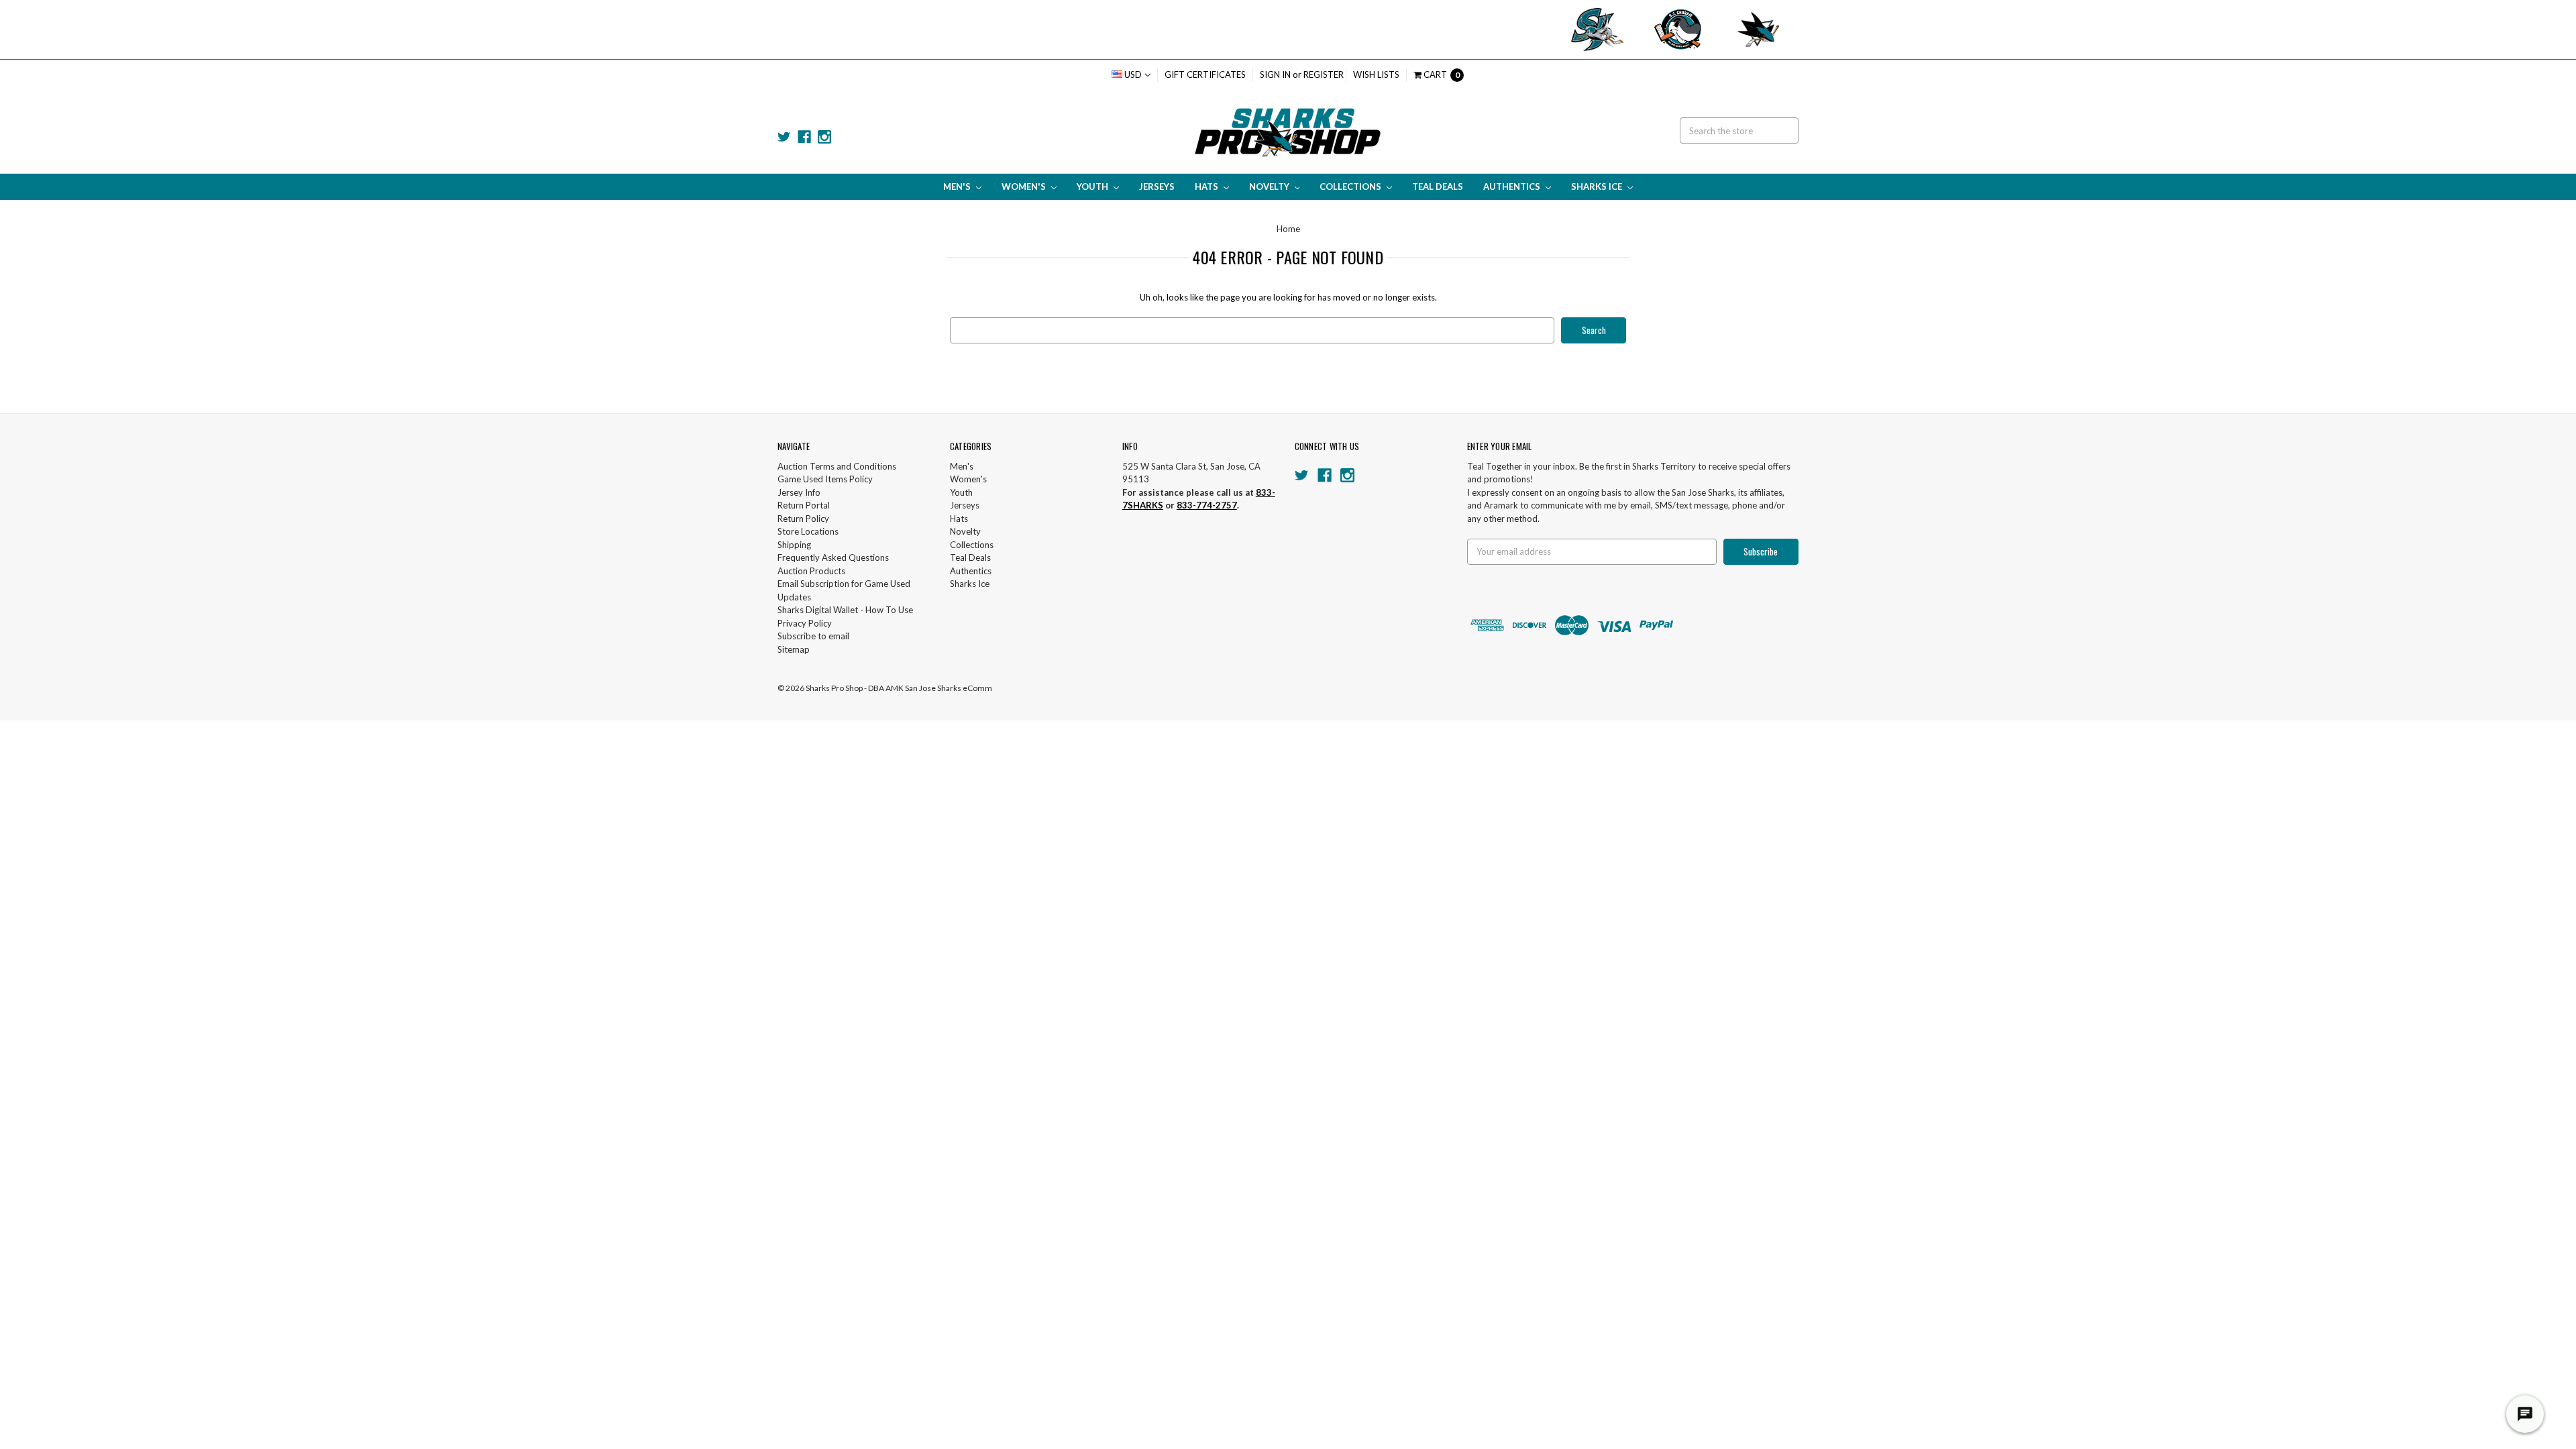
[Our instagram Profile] (824, 137)
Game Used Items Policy (825, 479)
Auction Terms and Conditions (837, 466)
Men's (958, 186)
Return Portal (804, 505)
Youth (1093, 186)
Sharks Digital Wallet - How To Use (845, 610)
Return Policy (803, 519)
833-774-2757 (1207, 505)
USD (1133, 74)
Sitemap (794, 649)
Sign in (1275, 74)
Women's (1025, 186)
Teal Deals (1438, 186)
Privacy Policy (805, 623)
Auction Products (811, 571)
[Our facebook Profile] (804, 137)
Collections (1351, 186)
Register (1324, 74)
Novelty (1270, 186)
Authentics (1513, 186)
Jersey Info (799, 492)
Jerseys (1157, 186)
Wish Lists (1376, 74)
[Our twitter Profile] (784, 137)
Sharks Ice (1598, 186)
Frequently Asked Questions (833, 557)
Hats (1207, 186)
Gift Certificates (1205, 74)
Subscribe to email (813, 636)
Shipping (794, 545)
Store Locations (808, 531)
